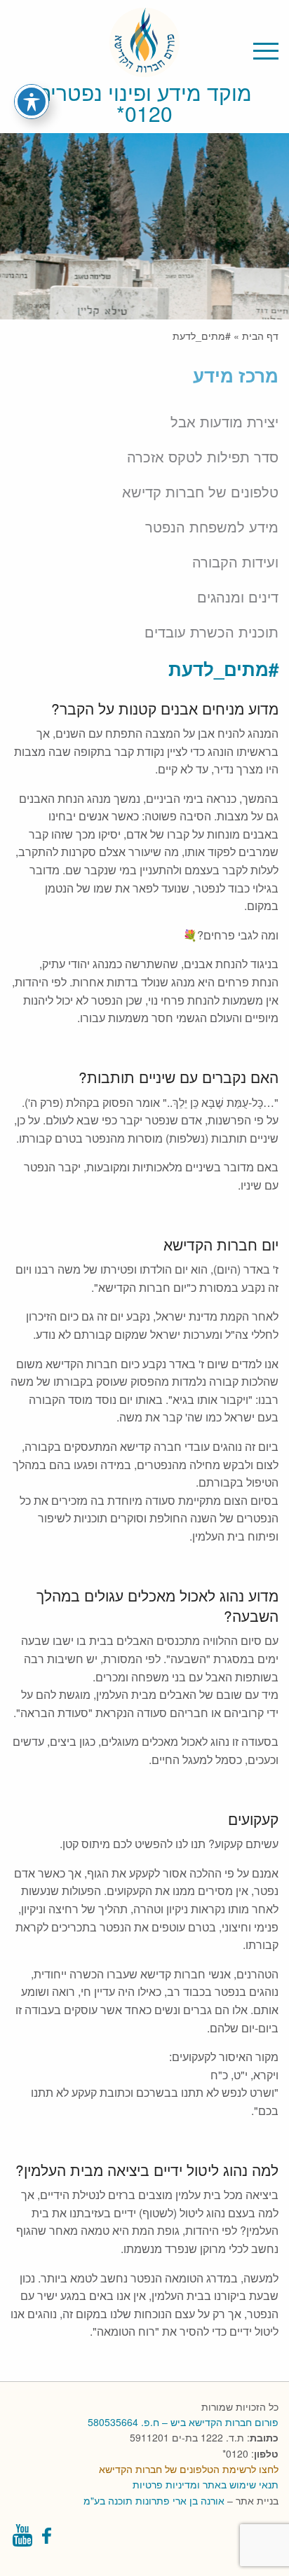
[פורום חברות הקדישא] (144, 68)
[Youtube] (22, 2539)
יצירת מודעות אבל (224, 422)
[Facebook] (48, 2539)
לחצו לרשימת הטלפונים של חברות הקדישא (189, 2469)
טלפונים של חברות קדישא (200, 492)
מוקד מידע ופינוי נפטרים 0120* (144, 103)
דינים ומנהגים (238, 597)
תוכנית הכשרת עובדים (211, 632)
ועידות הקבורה (235, 562)
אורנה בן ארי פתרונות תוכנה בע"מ (154, 2500)
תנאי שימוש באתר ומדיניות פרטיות (206, 2484)
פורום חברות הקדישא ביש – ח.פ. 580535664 (183, 2422)
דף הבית (260, 336)
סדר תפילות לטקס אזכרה (203, 457)
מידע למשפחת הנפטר (212, 527)
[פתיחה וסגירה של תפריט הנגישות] (32, 102)
